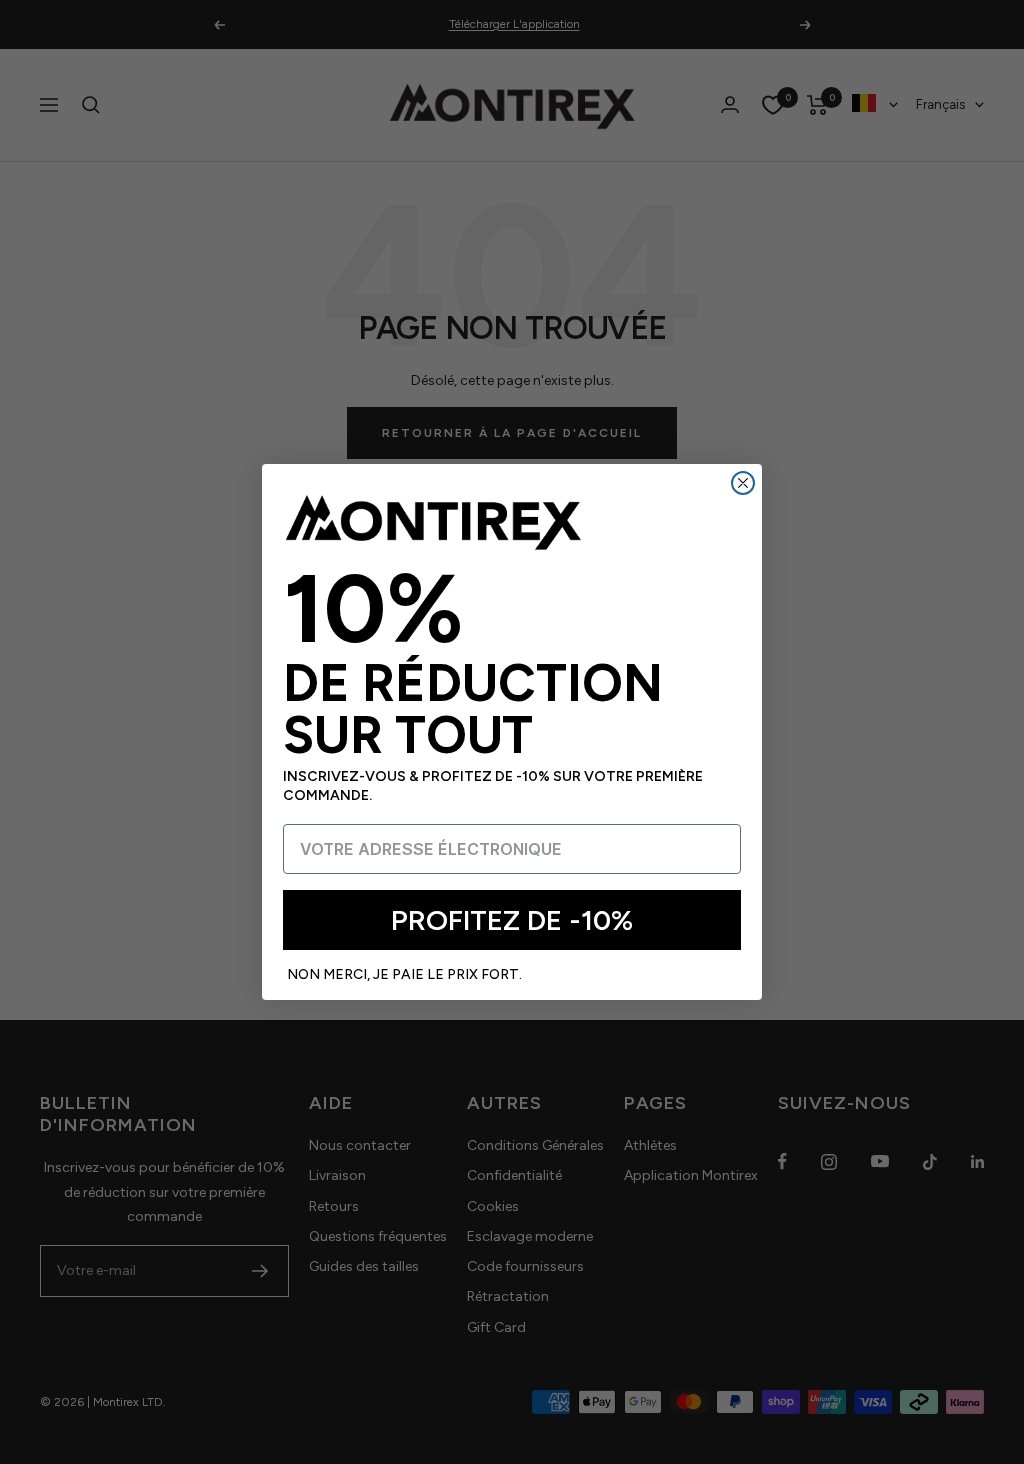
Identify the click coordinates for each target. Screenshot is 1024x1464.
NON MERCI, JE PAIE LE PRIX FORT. (404, 974)
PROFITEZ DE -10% (512, 920)
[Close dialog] (743, 483)
